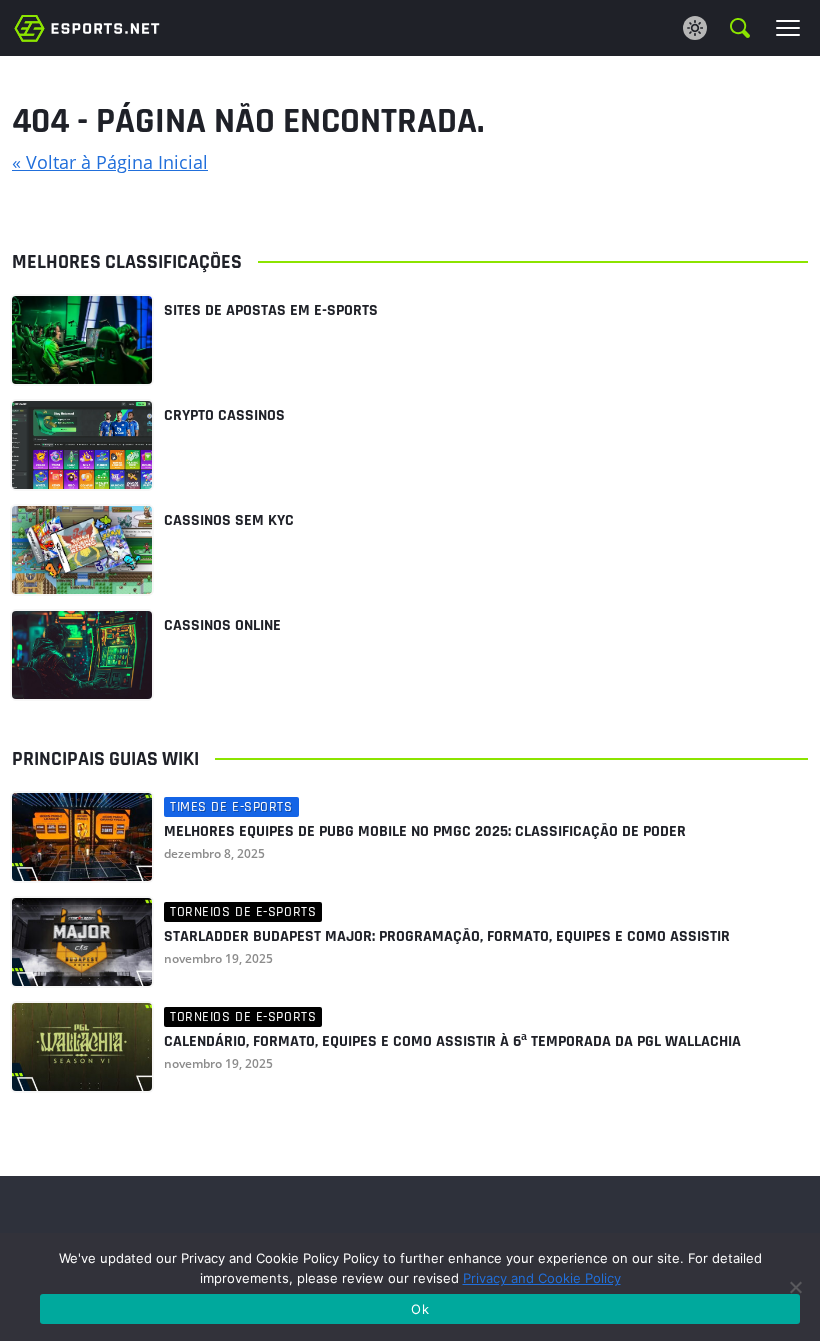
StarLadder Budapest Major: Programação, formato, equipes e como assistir (447, 937)
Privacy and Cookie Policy (542, 1278)
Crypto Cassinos (224, 415)
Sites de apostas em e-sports (271, 310)
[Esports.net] (87, 27)
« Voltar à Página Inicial (110, 162)
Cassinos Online (222, 625)
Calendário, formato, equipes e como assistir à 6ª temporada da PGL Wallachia (452, 1042)
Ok (420, 1309)
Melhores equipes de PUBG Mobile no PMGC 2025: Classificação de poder (425, 832)
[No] (795, 1287)
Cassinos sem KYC (229, 520)
